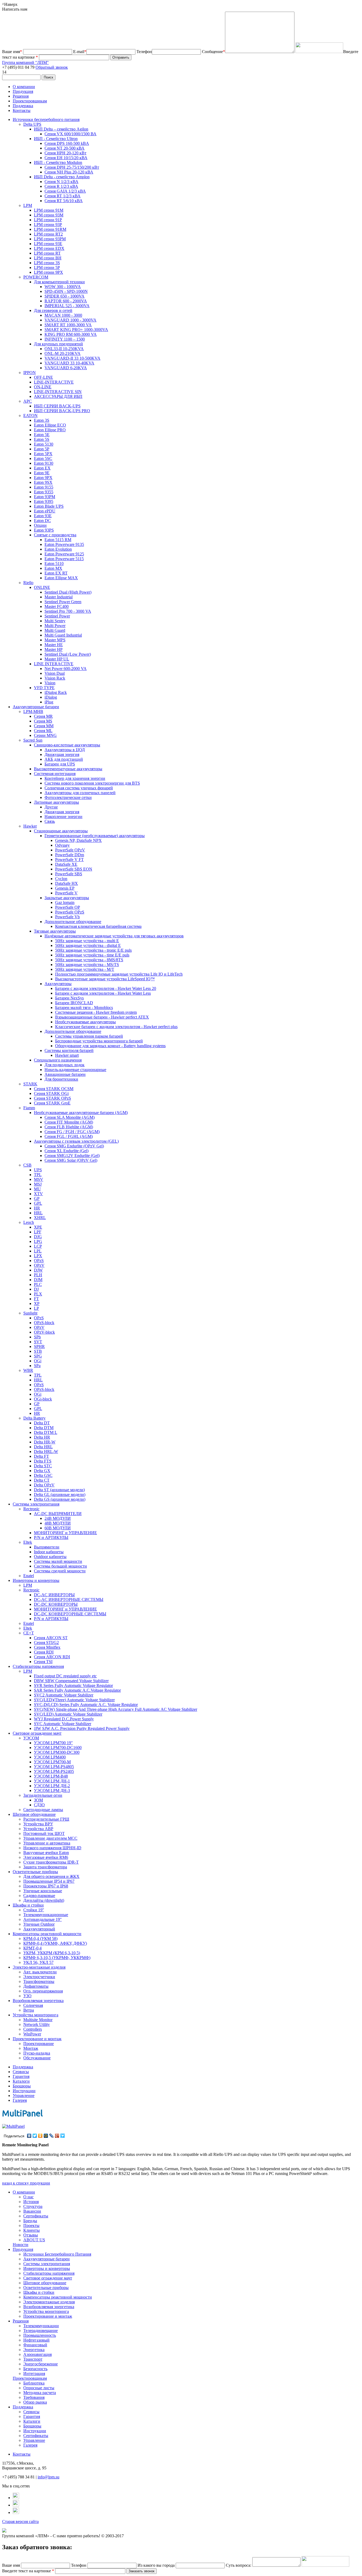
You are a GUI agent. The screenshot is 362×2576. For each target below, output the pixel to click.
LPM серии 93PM (50, 239)
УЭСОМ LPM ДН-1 (52, 1781)
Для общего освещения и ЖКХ (51, 1876)
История (31, 2202)
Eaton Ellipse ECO (50, 425)
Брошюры (22, 2086)
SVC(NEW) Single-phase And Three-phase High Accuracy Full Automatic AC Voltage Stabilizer (116, 1709)
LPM (28, 205)
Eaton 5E (42, 435)
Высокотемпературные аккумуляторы (68, 769)
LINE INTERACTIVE (54, 664)
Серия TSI (43, 1662)
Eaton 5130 (44, 444)
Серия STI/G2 (46, 1642)
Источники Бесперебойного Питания (57, 2254)
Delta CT (42, 1480)
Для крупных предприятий (58, 344)
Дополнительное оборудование (73, 922)
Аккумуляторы (58, 984)
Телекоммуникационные (46, 1915)
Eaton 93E (43, 516)
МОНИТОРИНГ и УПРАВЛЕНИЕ (65, 1533)
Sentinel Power (57, 616)
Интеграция (34, 2373)
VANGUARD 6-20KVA (66, 368)
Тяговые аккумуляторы (55, 931)
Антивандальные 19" (43, 1919)
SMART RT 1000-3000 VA (68, 325)
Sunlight (30, 1313)
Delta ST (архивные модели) (59, 1490)
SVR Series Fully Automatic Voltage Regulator (73, 1685)
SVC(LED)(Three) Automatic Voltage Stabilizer (74, 1700)
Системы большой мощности (60, 1566)
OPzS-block (44, 1323)
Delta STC (43, 1466)
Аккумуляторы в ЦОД (65, 750)
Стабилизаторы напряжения (38, 1666)
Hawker (30, 826)
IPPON (30, 373)
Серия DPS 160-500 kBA (67, 143)
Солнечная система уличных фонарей (79, 788)
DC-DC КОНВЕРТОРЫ (56, 1604)
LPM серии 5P (47, 267)
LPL (38, 1251)
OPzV (39, 1265)
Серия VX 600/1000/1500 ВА (70, 134)
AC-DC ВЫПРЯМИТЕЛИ (58, 1514)
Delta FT (41, 1456)
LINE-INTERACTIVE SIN (58, 392)
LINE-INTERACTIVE (54, 382)
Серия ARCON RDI (52, 1657)
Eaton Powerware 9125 (64, 554)
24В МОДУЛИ (58, 1518)
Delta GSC (43, 1475)
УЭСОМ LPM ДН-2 (52, 1786)
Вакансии (32, 2211)
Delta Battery (34, 1418)
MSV (39, 1179)
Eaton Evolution (58, 549)
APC (28, 401)
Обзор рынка (35, 2402)
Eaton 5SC (43, 458)
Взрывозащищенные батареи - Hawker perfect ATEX (102, 1017)
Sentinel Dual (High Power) (68, 592)
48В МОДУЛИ (58, 1523)
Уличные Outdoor (39, 1924)
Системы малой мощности (58, 1561)
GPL (38, 1203)
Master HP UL (57, 659)
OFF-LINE (43, 377)
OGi (38, 1361)
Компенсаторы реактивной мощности (47, 1934)
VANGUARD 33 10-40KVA (69, 363)
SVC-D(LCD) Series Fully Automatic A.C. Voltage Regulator (86, 1705)
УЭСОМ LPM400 (50, 1757)
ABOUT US (34, 2240)
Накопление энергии (63, 817)
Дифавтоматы (36, 1986)
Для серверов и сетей (53, 310)
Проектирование (39, 2044)
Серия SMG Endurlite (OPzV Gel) (74, 1146)
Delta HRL (43, 1447)
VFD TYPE (44, 688)
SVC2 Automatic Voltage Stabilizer (64, 1695)
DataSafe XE (66, 864)
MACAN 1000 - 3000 (63, 315)
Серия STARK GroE (52, 1103)
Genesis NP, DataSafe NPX (78, 840)
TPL (38, 1175)
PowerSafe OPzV (70, 850)
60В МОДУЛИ (58, 1528)
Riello (28, 583)
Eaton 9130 (44, 463)
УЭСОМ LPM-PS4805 (54, 1767)
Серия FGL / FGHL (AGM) (69, 1136)
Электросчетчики (39, 1977)
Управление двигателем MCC (50, 1838)
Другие (51, 807)
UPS (38, 1170)
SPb (37, 1337)
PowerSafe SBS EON (74, 869)
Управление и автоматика (47, 1843)
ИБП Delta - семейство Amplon (62, 177)
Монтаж (31, 2048)
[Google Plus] (57, 2136)
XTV (38, 1194)
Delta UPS (32, 124)
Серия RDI (44, 1652)
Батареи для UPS (60, 764)
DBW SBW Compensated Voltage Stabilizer (71, 1681)
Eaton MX (53, 568)
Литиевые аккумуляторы (56, 802)
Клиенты (32, 2230)
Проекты (31, 2225)
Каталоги (21, 2081)
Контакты (22, 110)
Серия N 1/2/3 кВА (61, 182)
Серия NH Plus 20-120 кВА (69, 172)
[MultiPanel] (13, 2126)
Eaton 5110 (54, 563)
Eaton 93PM (45, 497)
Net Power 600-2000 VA (66, 669)
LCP (38, 1246)
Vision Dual (55, 673)
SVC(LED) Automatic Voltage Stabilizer (68, 1714)
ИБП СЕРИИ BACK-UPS (57, 406)
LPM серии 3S (47, 263)
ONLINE (42, 587)
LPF (38, 1232)
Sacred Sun (33, 740)
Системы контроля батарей (69, 1050)
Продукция (23, 91)
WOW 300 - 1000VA (63, 287)
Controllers (33, 2029)
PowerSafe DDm (70, 855)
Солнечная (33, 2005)
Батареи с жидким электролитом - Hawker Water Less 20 (106, 988)
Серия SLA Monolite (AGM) (70, 1117)
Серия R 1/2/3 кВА (61, 186)
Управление (24, 2096)
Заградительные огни (43, 1795)
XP (37, 1304)
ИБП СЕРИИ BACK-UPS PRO (62, 411)
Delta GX (42, 1471)
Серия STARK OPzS (52, 1098)
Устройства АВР (38, 1829)
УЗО (27, 1996)
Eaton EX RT (56, 573)
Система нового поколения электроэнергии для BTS (92, 783)
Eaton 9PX (43, 478)
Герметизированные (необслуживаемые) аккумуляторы (95, 836)
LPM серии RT (47, 253)
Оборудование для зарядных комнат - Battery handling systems (110, 1046)
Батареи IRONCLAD (74, 1003)
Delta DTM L (46, 1432)
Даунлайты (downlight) (44, 1900)
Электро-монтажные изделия (39, 1967)
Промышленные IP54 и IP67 (49, 1881)
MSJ (38, 1184)
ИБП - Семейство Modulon (58, 162)
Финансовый (35, 2345)
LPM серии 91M (49, 210)
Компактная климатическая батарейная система (98, 926)
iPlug (49, 702)
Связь (50, 821)
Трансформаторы (39, 1981)
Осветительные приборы (35, 1872)
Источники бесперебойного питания (46, 119)
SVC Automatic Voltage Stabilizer (63, 1724)
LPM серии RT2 (48, 234)
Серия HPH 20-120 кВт (65, 153)
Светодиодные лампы (43, 1810)
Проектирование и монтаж (37, 2039)
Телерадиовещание (41, 2331)
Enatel (29, 1576)
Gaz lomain (65, 902)
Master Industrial (59, 597)
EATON (30, 415)
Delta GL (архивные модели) (60, 1494)
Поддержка (23, 106)
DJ (36, 1289)
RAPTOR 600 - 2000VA (66, 301)
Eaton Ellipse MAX (61, 578)
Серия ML (43, 731)
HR (37, 1208)
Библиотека (34, 2383)
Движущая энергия (62, 754)
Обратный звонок (52, 67)
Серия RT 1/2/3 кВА (63, 196)
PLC (38, 1284)
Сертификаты (36, 2216)
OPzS (39, 1261)
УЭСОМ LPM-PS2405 (54, 1771)
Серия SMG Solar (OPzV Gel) (71, 1160)
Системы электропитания (36, 1504)
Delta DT (42, 1423)
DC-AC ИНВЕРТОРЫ (54, 1595)
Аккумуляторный (39, 1929)
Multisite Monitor (38, 2020)
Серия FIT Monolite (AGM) (69, 1122)
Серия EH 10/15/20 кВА (66, 158)
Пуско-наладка (37, 2053)
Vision (50, 683)
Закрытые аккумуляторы (67, 898)
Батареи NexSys (69, 998)
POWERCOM (36, 277)
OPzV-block (44, 1332)
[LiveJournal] (52, 2136)
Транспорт (33, 2359)
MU (37, 1189)
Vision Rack (55, 678)
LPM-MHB (33, 712)
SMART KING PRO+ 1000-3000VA (76, 330)
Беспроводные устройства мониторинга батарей (99, 1041)
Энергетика (34, 2350)
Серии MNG (45, 735)
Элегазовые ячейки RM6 (46, 1857)
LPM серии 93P (48, 225)
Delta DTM (44, 1428)
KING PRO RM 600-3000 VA (71, 334)
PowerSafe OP (68, 907)
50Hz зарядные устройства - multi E (87, 941)
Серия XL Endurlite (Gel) (67, 1151)
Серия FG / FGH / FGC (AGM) (72, 1132)
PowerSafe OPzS (70, 912)
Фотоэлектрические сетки (68, 797)
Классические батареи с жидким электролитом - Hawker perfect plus (116, 1027)
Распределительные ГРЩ (46, 1819)
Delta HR (42, 1437)
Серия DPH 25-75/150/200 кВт (72, 167)
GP (37, 1198)
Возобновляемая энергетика (38, 2001)
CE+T (29, 1633)
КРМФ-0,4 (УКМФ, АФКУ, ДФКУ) (55, 1943)
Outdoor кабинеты (50, 1557)
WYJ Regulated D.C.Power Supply (64, 1719)
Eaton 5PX (43, 454)
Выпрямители (47, 1547)
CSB (27, 1165)
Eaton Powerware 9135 (64, 544)
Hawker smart (67, 1055)
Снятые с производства (55, 535)
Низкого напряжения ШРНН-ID (52, 1848)
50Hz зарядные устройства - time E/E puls (92, 955)
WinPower (32, 2034)
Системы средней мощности (60, 1571)
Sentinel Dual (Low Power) (68, 654)
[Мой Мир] (46, 2136)
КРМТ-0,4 (32, 1948)
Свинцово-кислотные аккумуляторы (67, 745)
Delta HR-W (45, 1442)
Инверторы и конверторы (36, 1580)
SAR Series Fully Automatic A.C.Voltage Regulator (77, 1690)
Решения (21, 96)
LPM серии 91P (48, 220)
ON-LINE (43, 387)
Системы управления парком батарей (89, 1036)
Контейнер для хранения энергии (75, 778)
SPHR (39, 1346)
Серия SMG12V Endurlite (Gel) (72, 1156)
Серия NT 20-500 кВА (65, 148)
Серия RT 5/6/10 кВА (64, 201)
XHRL (40, 1218)
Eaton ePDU (45, 511)
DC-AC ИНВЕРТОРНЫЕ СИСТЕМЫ (69, 1600)
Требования (34, 2397)
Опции (40, 525)
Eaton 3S (42, 420)
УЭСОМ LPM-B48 (51, 1776)
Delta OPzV (44, 1485)
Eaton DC (42, 521)
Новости (21, 2245)
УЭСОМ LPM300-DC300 (57, 1752)
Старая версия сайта (20, 2521)
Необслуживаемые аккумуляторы (85, 1022)
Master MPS (55, 640)
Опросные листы (39, 2388)
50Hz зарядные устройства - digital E (88, 945)
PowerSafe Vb (67, 917)
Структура (33, 2206)
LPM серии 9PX (48, 272)
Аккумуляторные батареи (36, 707)
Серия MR (43, 716)
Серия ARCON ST (51, 1638)
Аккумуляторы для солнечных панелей (80, 793)
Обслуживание (37, 2058)
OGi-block (43, 1399)
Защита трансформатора (45, 1867)
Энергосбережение (41, 2364)
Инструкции (24, 2091)
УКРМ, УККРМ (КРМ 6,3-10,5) (52, 1953)
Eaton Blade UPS (49, 506)
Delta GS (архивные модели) (60, 1499)
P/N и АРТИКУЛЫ (51, 1537)
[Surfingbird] (63, 2136)
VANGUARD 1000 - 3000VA (70, 320)
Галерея (20, 2100)
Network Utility (37, 2024)
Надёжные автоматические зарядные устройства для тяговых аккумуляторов (114, 936)
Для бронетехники (61, 1079)
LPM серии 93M (49, 215)
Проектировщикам (30, 101)
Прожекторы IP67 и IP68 (46, 1886)
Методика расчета (40, 2393)
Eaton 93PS (44, 530)
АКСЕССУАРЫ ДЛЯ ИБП (58, 396)
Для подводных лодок (65, 1065)
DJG (38, 1237)
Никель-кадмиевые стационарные (75, 1070)
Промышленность (40, 2335)
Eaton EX (42, 468)
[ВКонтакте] (29, 2136)
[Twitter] (35, 2136)
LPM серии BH (48, 258)
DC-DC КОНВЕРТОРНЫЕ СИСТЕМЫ (70, 1614)
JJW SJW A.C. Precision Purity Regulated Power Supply (82, 1728)
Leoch (29, 1222)
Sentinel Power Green (63, 602)
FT (36, 1299)
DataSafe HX (67, 883)
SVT (38, 1342)
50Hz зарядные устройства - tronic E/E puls (93, 950)
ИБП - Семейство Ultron (56, 139)
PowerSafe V (66, 893)
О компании (24, 87)
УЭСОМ (31, 1738)
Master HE (54, 645)
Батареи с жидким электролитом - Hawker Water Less (103, 993)
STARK (30, 1084)
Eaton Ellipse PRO (50, 430)
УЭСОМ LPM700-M (52, 1762)
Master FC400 (57, 606)
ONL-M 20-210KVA (63, 353)
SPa (37, 1366)
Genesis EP (65, 888)
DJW (38, 1270)
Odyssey (62, 845)
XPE (38, 1227)
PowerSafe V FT (69, 860)
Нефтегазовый (36, 2340)
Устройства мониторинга (36, 2015)
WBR (28, 1370)
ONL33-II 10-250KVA (64, 349)
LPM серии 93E (48, 244)
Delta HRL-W (46, 1452)
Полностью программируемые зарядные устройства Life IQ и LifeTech (119, 974)
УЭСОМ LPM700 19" (53, 1743)
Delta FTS (43, 1461)
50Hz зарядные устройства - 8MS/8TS (89, 960)
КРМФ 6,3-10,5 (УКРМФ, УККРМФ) (57, 1958)
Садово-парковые (39, 1896)
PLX (38, 1294)
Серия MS (43, 721)
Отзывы (31, 2235)
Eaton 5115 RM (58, 540)
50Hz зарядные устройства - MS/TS (87, 965)
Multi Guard (55, 630)
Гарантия (21, 2076)
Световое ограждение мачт (37, 1733)
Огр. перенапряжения (43, 1991)
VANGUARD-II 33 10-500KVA (72, 358)
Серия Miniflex (47, 1647)
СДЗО (39, 1805)
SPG (38, 1356)
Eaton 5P (42, 449)
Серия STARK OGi (51, 1093)
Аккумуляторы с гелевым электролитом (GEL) (76, 1141)
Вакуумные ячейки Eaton (46, 1853)
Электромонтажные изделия (49, 2302)
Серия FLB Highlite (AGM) (69, 1127)
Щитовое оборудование (34, 1814)
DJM (38, 1280)
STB (38, 1351)
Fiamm (29, 1108)
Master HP (54, 649)
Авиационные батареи (65, 1074)
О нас (28, 2197)
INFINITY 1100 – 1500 (65, 339)
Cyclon (61, 879)
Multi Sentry (55, 621)
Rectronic (31, 1509)
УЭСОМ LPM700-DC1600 (58, 1748)
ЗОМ (38, 1800)
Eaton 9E (42, 473)
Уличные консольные (43, 1891)
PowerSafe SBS (69, 874)
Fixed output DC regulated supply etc (65, 1676)
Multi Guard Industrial (63, 635)
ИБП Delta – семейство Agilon (61, 129)
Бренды (30, 2221)
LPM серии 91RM (50, 229)
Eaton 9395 (44, 501)
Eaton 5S (42, 439)
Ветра (29, 2010)
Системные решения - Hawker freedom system (96, 1012)
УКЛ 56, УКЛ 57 (38, 1962)
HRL (38, 1213)
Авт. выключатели (40, 1972)
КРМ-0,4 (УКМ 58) (40, 1938)
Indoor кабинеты (49, 1552)
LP (36, 1308)
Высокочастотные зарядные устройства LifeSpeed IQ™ (105, 979)
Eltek (28, 1542)
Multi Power (55, 626)
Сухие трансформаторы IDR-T (51, 1862)
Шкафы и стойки (28, 1905)
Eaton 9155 (44, 487)
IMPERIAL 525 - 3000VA (67, 306)
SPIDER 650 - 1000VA (65, 296)
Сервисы (21, 2072)
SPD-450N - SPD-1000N (66, 291)
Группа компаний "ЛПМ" (25, 62)
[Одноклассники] (40, 2136)
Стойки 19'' (34, 1910)
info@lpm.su (48, 2477)
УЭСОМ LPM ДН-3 (52, 1790)
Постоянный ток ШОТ (44, 1833)
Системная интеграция (55, 774)
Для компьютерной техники (59, 282)
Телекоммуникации (41, 2326)
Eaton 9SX (43, 482)
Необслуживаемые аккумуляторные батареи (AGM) (81, 1113)
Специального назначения (58, 1060)
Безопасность (35, 2369)
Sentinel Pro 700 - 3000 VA (68, 611)
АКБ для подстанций (64, 759)
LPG (38, 1241)
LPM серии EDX (49, 248)
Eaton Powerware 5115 (64, 559)
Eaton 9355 (44, 492)
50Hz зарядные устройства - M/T (85, 969)
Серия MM (44, 726)
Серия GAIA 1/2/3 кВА (65, 191)
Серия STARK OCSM (54, 1089)
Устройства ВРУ (38, 1824)
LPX (38, 1256)
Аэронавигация (37, 2354)
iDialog (51, 697)
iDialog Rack (56, 692)
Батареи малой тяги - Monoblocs (84, 1008)
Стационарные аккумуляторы (61, 831)
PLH (38, 1275)
